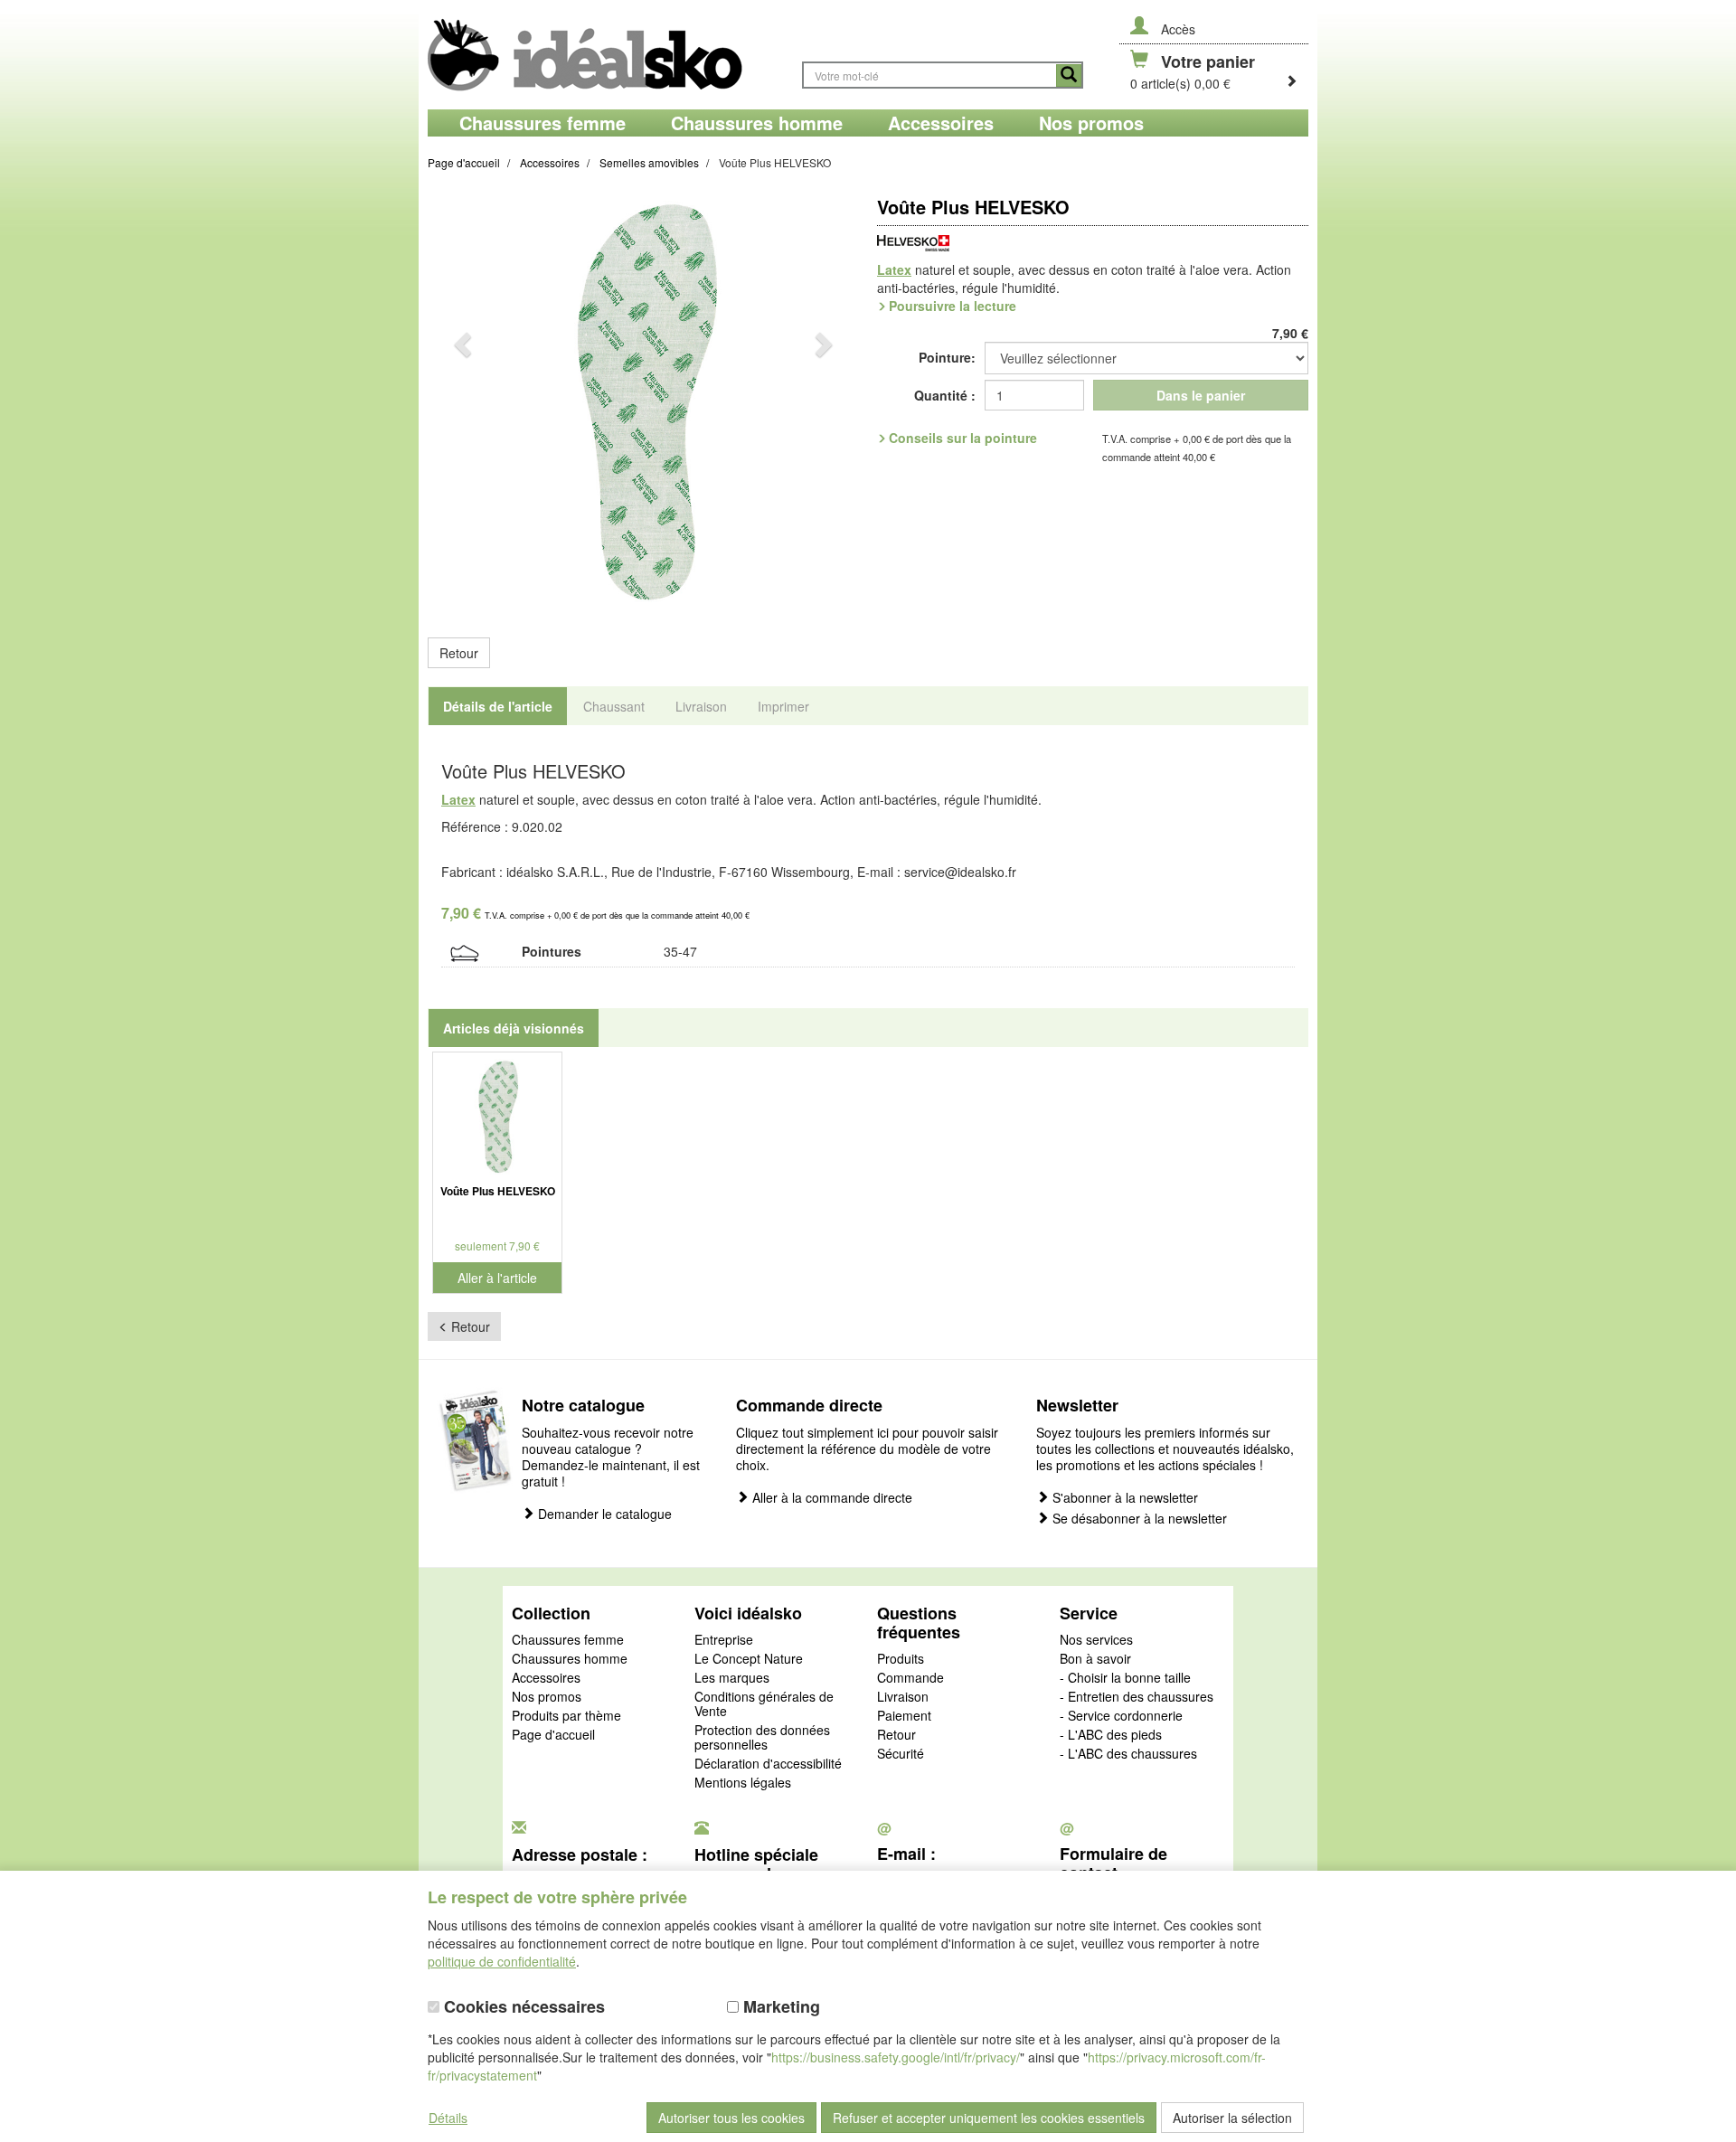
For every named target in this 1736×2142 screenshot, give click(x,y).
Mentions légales (743, 1783)
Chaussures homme (570, 1659)
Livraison (903, 1697)
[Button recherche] (1069, 75)
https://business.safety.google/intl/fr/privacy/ (896, 2057)
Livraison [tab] (701, 706)
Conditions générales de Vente (764, 1704)
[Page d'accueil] (606, 55)
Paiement (904, 1716)
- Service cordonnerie (1121, 1716)
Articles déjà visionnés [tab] (514, 1028)
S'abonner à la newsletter (1123, 1498)
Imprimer (783, 706)
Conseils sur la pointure (963, 438)
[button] (460, 404)
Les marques (732, 1678)
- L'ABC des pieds (1111, 1735)
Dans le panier (1201, 395)
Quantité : (945, 395)
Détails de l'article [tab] (498, 706)
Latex (894, 269)
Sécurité (901, 1754)
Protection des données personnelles (762, 1738)
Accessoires (546, 1678)
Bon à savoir (1095, 1659)
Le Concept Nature (749, 1659)
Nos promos (547, 1697)
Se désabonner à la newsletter (1138, 1519)
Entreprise (724, 1640)
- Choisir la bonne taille (1125, 1678)
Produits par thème (566, 1716)
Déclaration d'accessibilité (768, 1764)
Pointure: (947, 357)
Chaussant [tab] (614, 706)
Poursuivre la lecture (953, 306)
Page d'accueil (553, 1735)
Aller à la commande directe (830, 1498)
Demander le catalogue (603, 1514)
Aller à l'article (497, 1278)
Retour (459, 653)
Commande (910, 1678)
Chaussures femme (568, 1640)
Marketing (779, 2007)
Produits (901, 1659)
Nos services (1096, 1640)
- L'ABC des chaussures (1128, 1754)
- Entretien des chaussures (1137, 1697)
